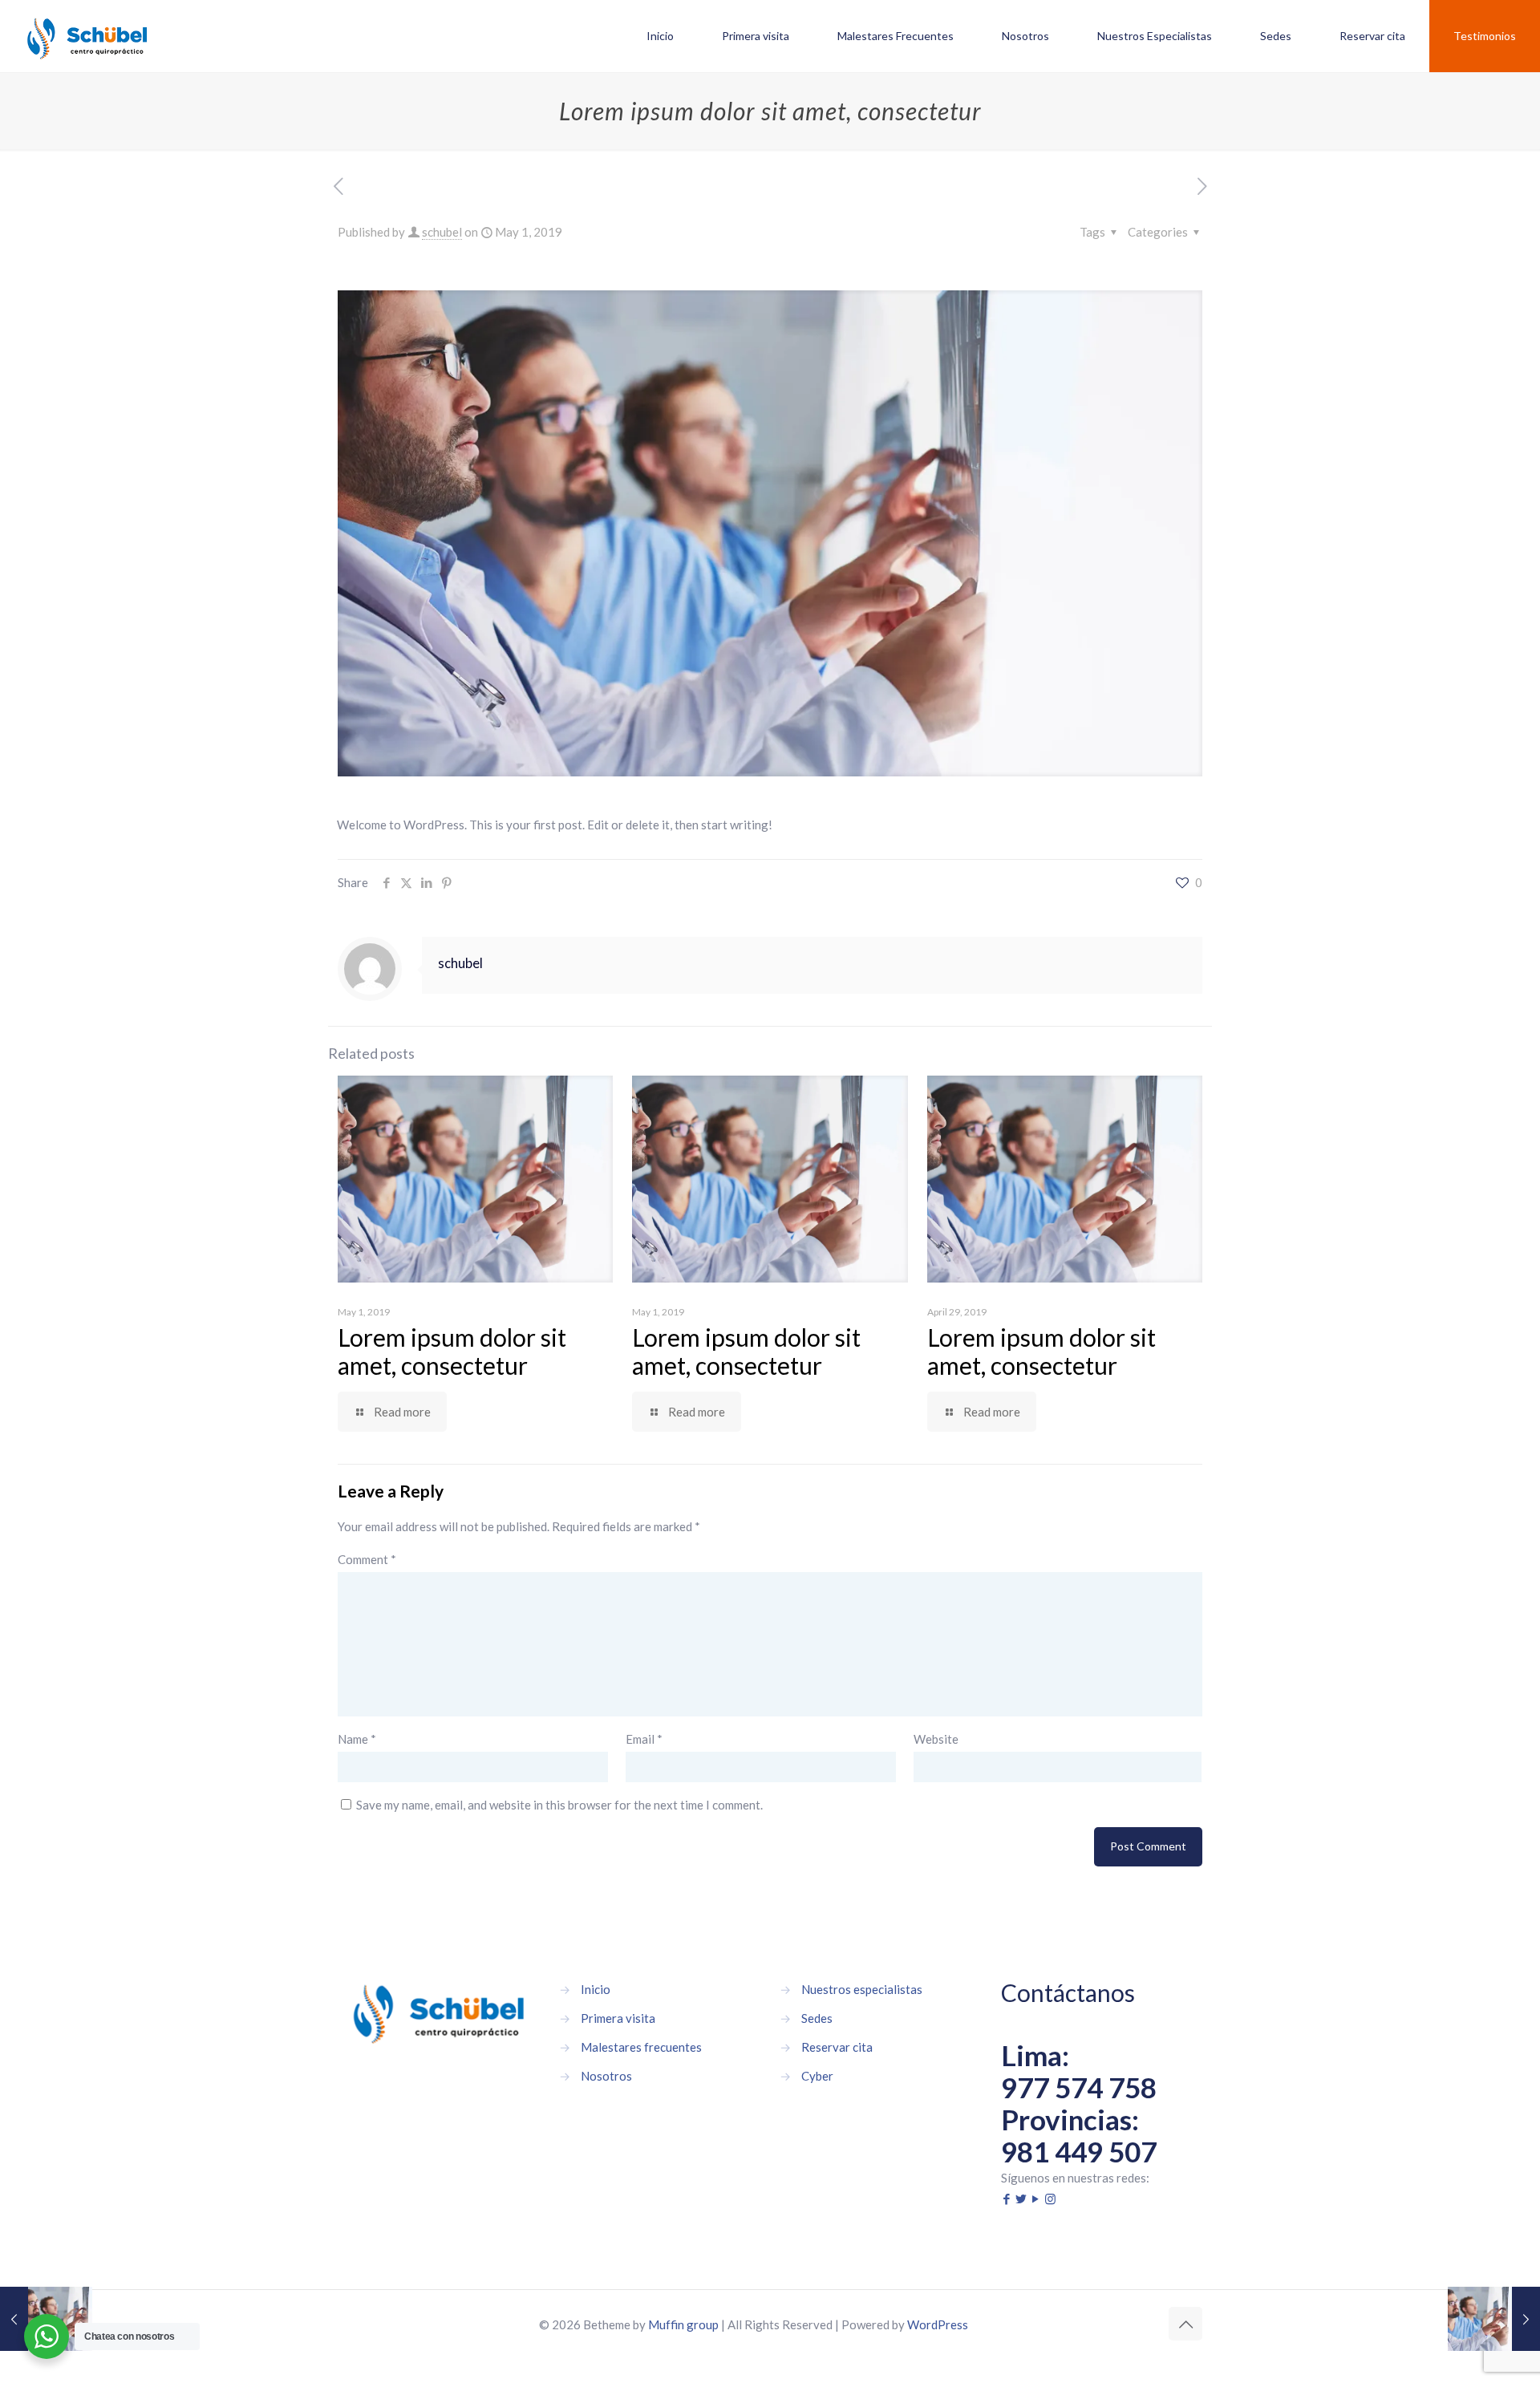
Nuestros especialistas (862, 1989)
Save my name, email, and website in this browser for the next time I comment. (559, 1805)
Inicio (596, 1989)
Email (644, 1739)
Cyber (817, 2076)
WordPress (938, 2324)
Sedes (817, 2018)
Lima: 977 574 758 (1079, 2071)
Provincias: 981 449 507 (1079, 2135)
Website (936, 1739)
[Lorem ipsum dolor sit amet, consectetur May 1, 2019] (1494, 2319)
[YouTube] (1036, 2199)
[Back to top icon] (1185, 2324)
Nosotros (606, 2076)
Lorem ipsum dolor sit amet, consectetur (452, 1351)
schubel (442, 232)
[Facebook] (1007, 2199)
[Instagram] (1050, 2199)
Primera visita (618, 2018)
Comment (367, 1559)
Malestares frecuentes (641, 2047)
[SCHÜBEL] (87, 36)
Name (357, 1739)
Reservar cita (837, 2047)
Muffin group (683, 2324)
